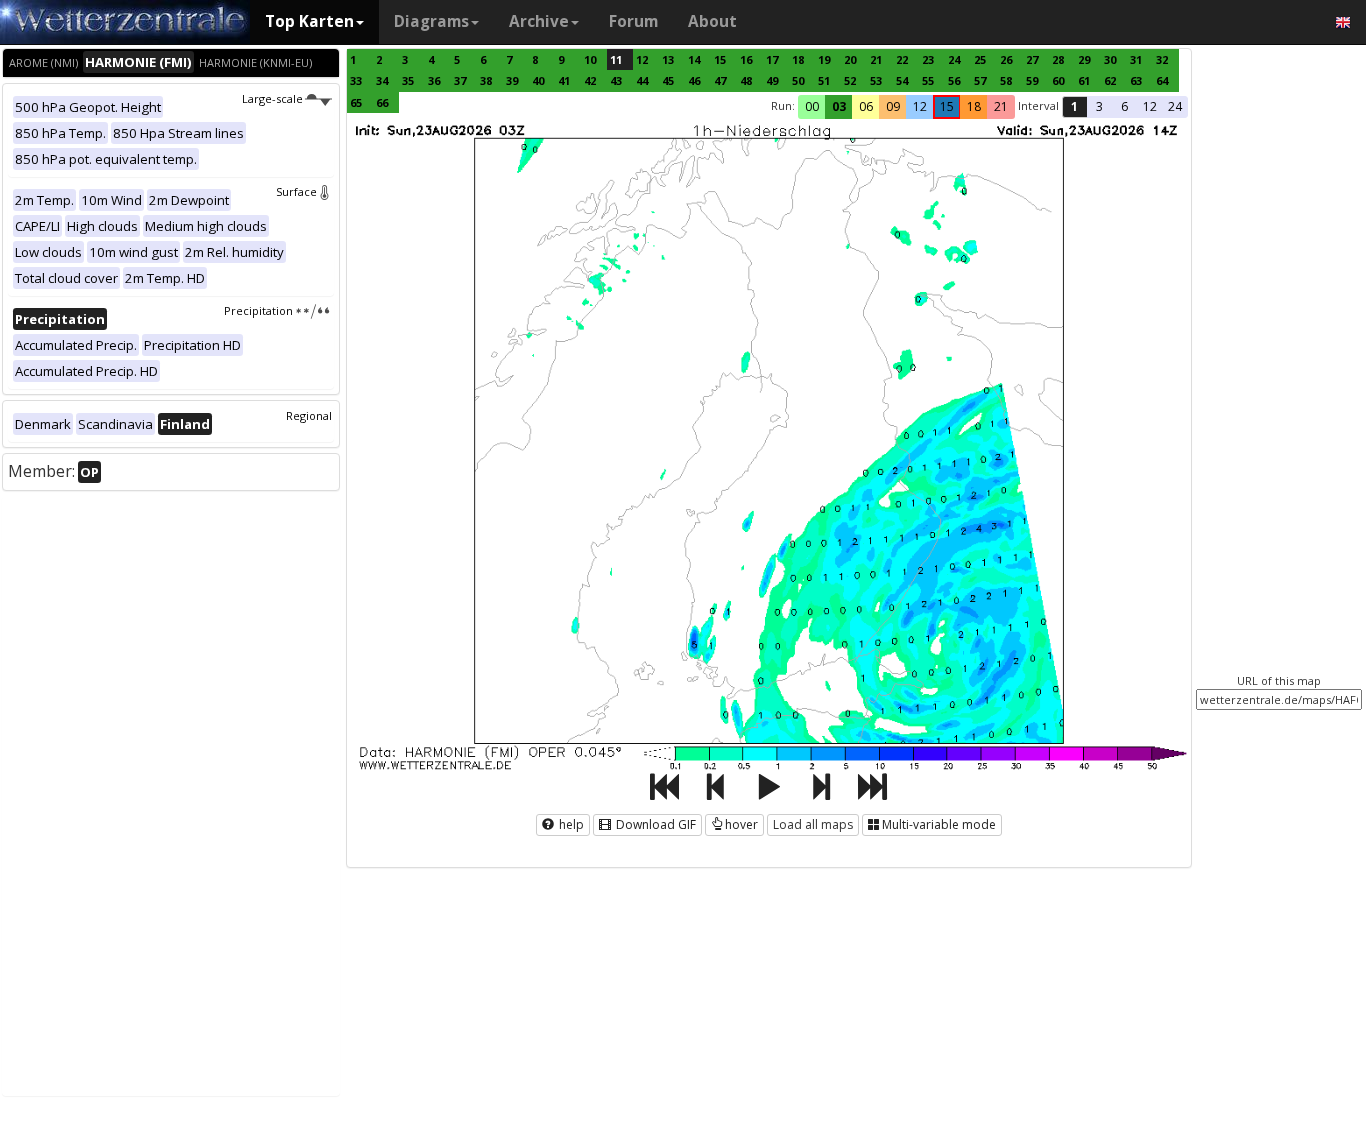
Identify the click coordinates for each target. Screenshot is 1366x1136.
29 (1084, 59)
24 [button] (1175, 106)
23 (928, 59)
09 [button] (893, 106)
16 (746, 59)
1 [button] (1074, 106)
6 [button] (1124, 106)
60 (1058, 80)
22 (902, 59)
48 (746, 80)
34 (382, 80)
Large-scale (272, 98)
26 (1006, 59)
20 (850, 59)
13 (668, 59)
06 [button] (866, 106)
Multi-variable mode (939, 824)
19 (824, 59)
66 (382, 102)
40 (538, 80)
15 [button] (947, 106)
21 (876, 59)
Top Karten (309, 21)
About (712, 21)
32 (1162, 59)
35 (408, 80)
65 (356, 102)
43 (616, 80)
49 (772, 80)
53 (876, 80)
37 (460, 80)
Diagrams (431, 21)
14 (694, 59)
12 (642, 59)
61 (1084, 80)
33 (356, 80)
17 (772, 59)
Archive (539, 21)
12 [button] (920, 106)
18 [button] (974, 106)
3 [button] (1099, 106)
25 (980, 59)
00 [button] (812, 106)
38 (486, 80)
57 (980, 80)
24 (954, 59)
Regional (309, 415)
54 (902, 80)
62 (1110, 80)
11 (616, 59)
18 (798, 59)
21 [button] (1001, 106)
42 (590, 80)
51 (824, 80)
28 (1058, 59)
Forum (633, 21)
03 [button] (839, 106)
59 (1032, 80)
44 (642, 80)
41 (564, 80)
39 (512, 80)
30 (1110, 59)
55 (928, 80)
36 (434, 80)
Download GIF (654, 824)
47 (720, 80)
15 (720, 59)
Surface (296, 191)
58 (1006, 80)
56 (954, 80)
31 (1136, 59)
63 (1136, 80)
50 (798, 80)
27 (1032, 59)
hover (741, 824)
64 (1162, 80)
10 (590, 59)
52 (850, 80)
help (570, 824)
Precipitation (258, 310)
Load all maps (813, 824)
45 (668, 80)
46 (694, 80)
